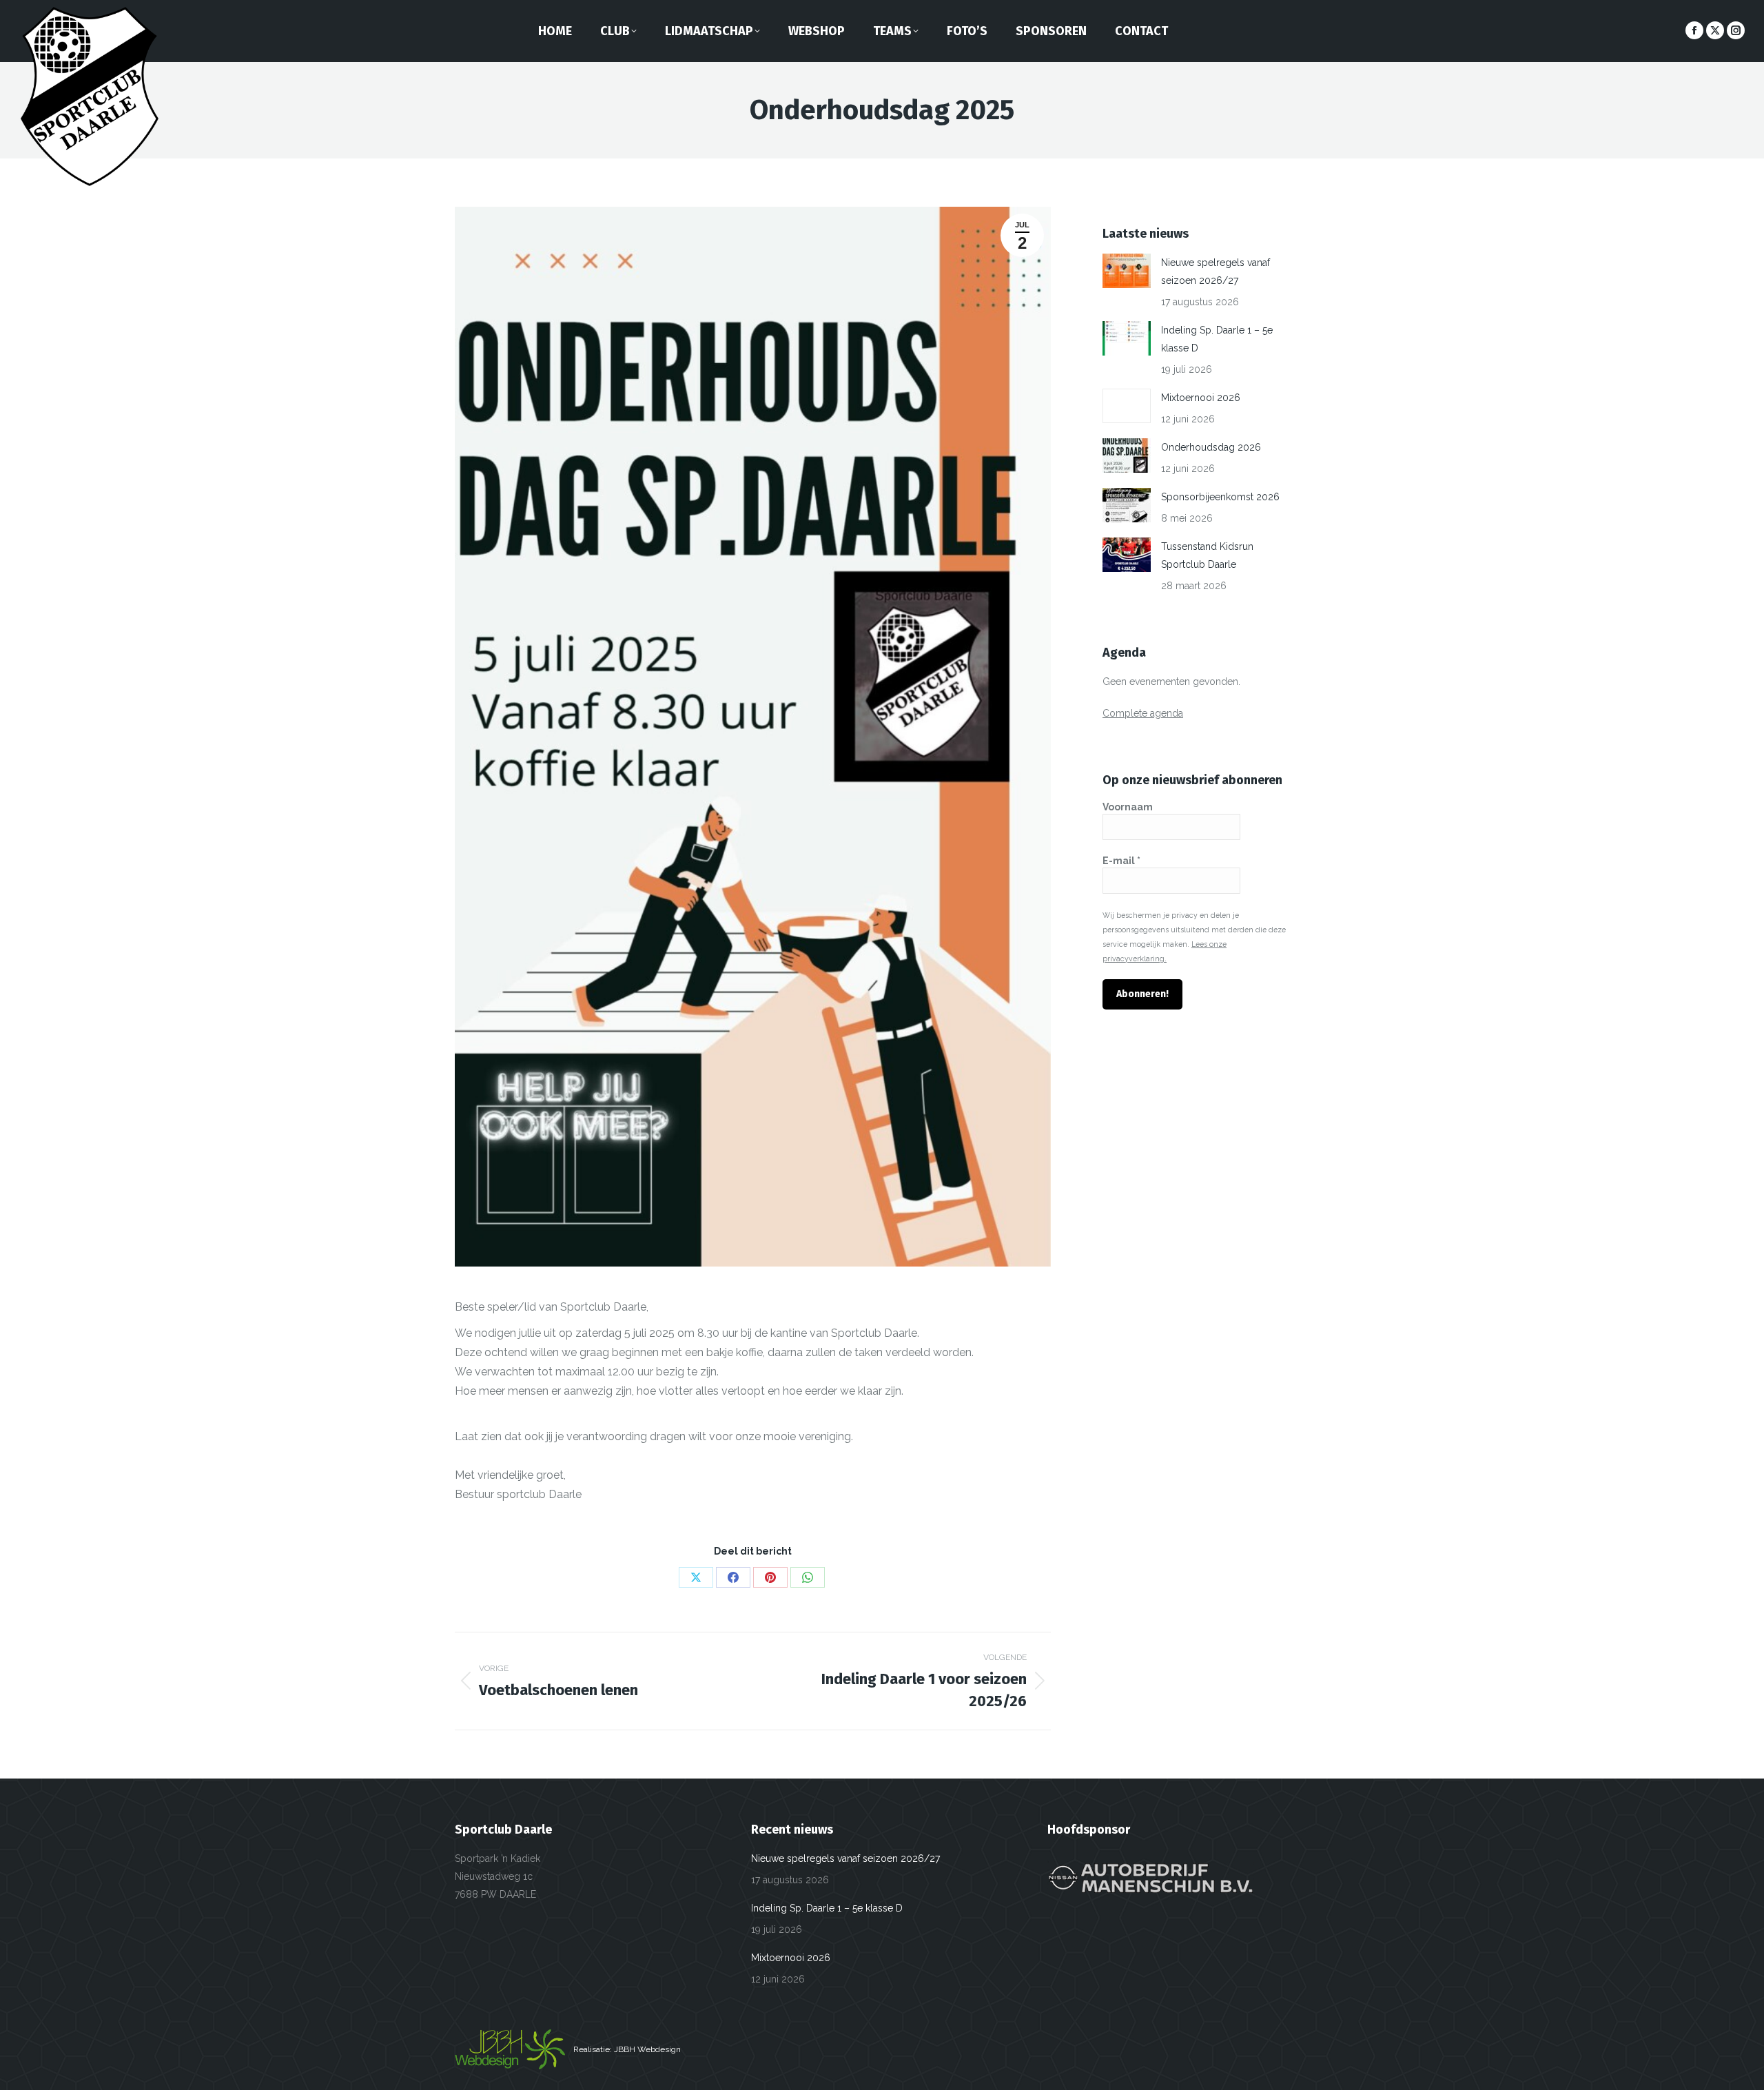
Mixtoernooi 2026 (1201, 398)
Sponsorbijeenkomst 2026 (1220, 497)
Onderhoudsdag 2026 (1211, 447)
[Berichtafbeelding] (1127, 271)
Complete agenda (1143, 713)
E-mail (1121, 861)
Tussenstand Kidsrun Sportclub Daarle (1207, 555)
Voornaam (1128, 807)
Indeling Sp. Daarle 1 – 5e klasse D (1217, 339)
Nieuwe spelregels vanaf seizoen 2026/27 (1216, 272)
